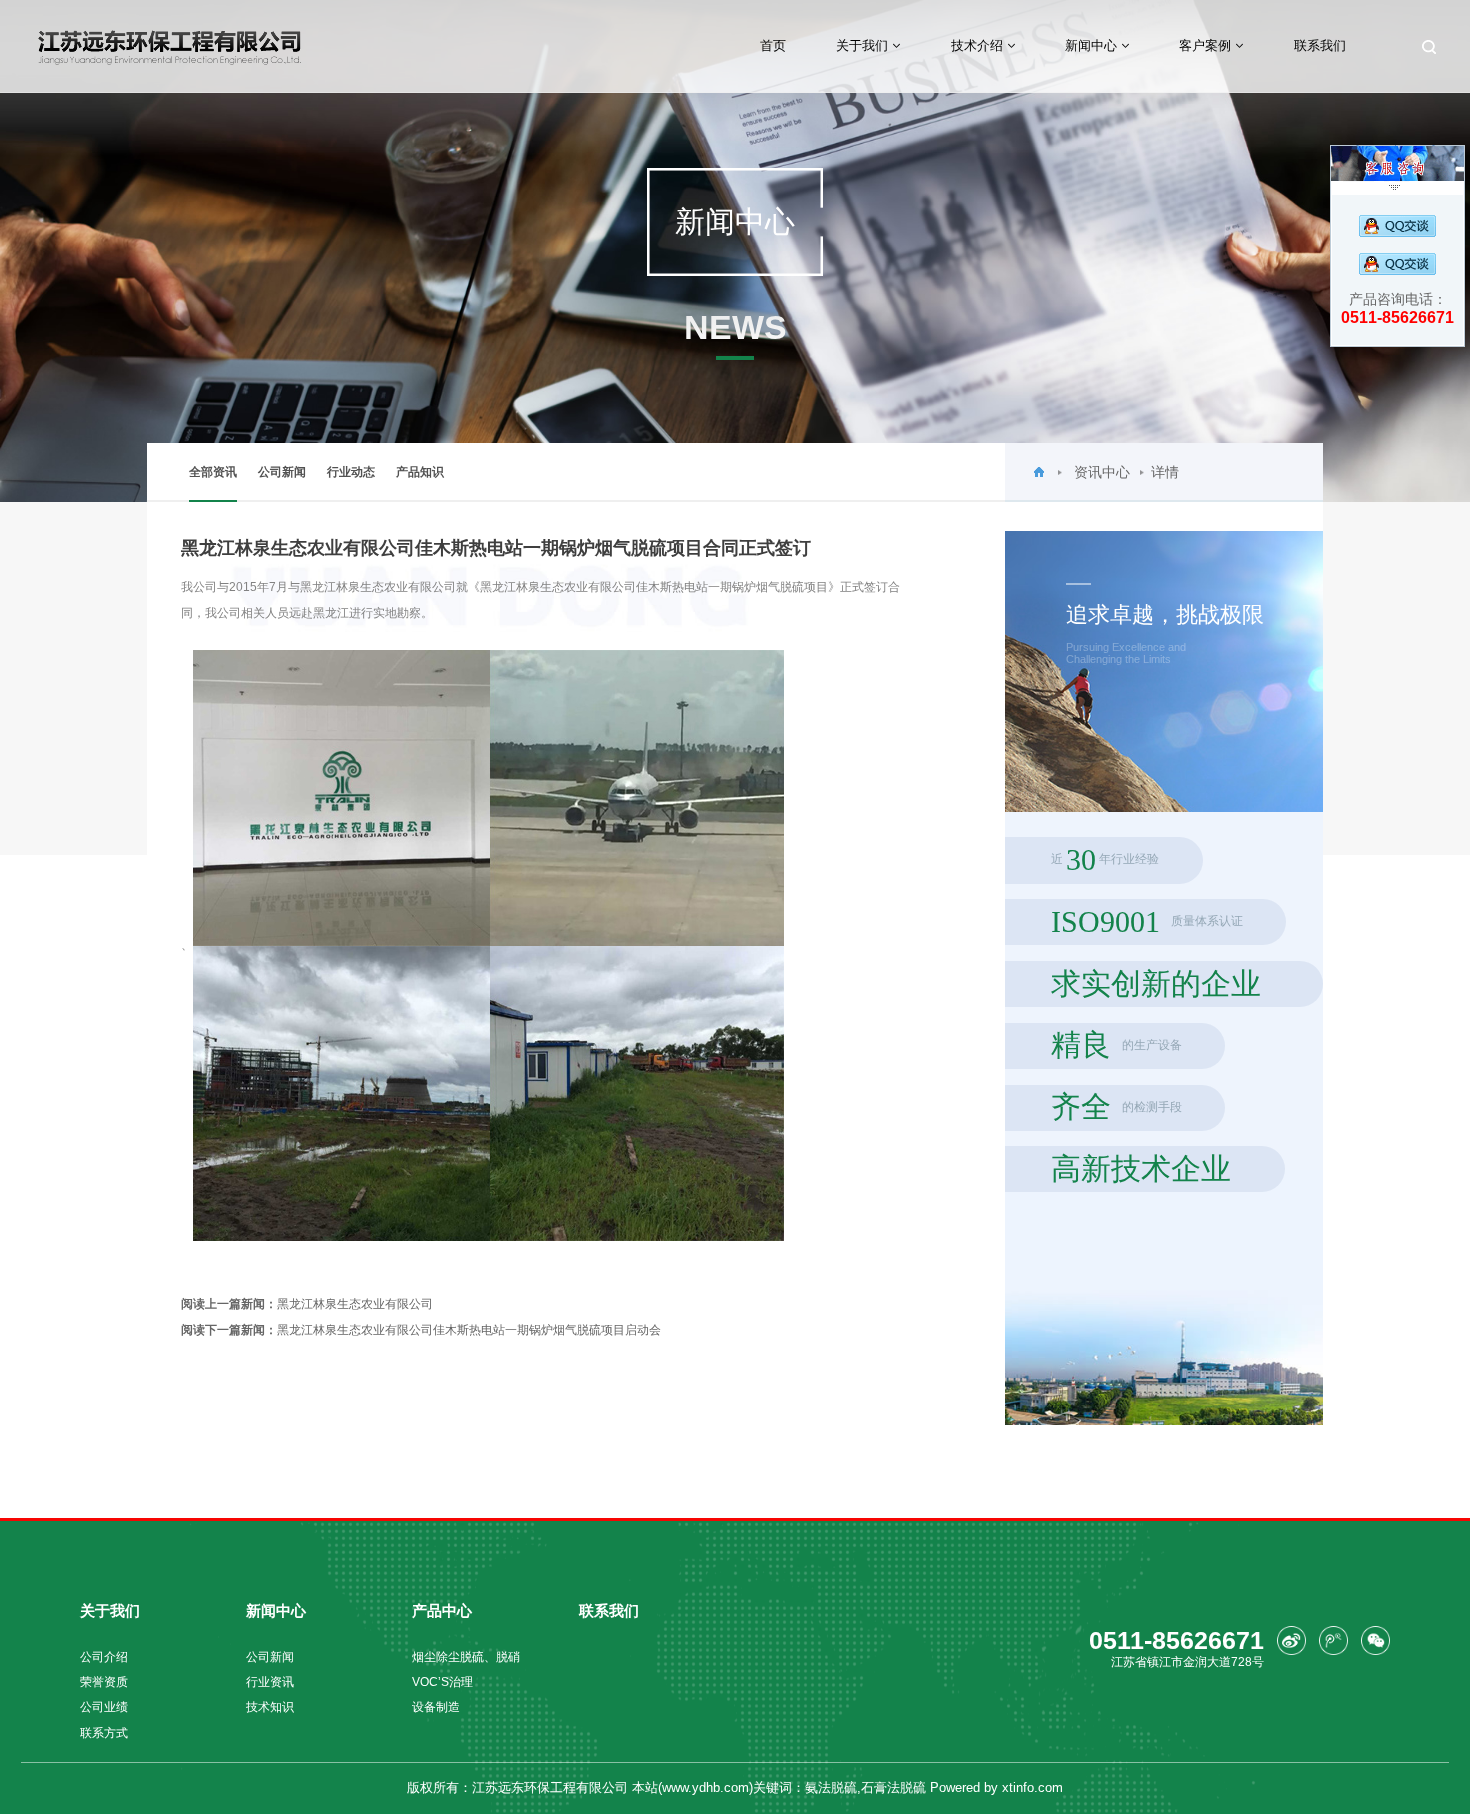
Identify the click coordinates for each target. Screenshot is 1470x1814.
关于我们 (864, 46)
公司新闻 (282, 471)
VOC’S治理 (442, 1681)
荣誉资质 (104, 1681)
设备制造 (436, 1706)
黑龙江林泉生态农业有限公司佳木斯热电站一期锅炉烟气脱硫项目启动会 (421, 1329)
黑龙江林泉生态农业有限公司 (307, 1303)
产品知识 (420, 471)
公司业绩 (104, 1706)
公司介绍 (104, 1656)
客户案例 (1207, 46)
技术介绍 (979, 46)
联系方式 (104, 1732)
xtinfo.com (1032, 1787)
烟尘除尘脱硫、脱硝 (466, 1656)
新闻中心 (1093, 46)
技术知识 (270, 1706)
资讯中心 (1102, 472)
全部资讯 (213, 471)
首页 (773, 46)
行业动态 (351, 471)
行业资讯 (270, 1681)
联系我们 (1320, 46)
